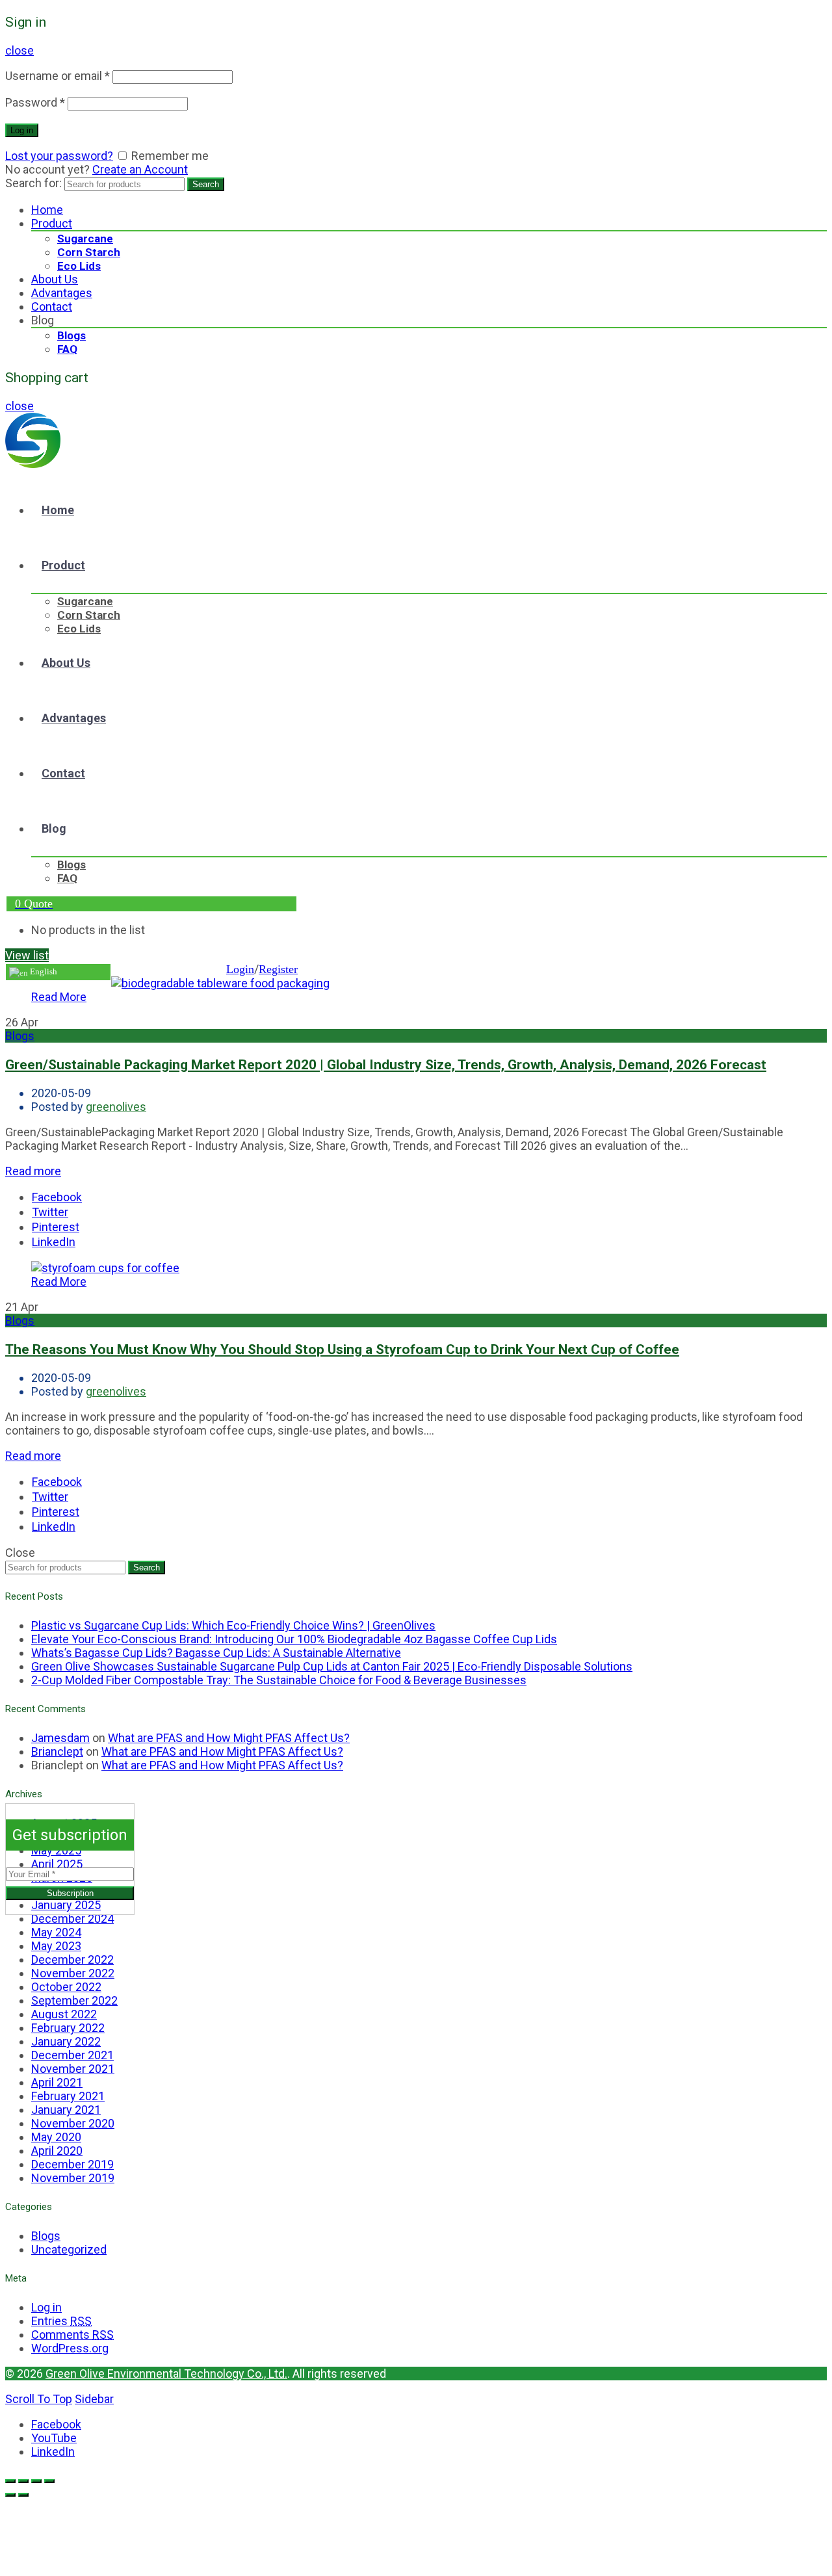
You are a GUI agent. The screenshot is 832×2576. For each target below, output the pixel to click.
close (19, 50)
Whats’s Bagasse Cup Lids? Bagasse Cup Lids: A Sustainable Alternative (216, 1653)
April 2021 (57, 2082)
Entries (61, 2321)
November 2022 (73, 1973)
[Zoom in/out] (49, 2481)
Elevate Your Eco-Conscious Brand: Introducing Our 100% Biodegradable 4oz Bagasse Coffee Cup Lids (294, 1639)
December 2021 (72, 2055)
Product (52, 223)
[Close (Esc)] (10, 2481)
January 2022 (66, 2041)
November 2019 (73, 2178)
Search (206, 184)
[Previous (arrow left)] (10, 2495)
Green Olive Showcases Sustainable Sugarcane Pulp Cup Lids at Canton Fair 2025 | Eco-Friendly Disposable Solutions (332, 1666)
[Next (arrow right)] (23, 2495)
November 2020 (73, 2123)
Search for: (33, 183)
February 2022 (68, 2028)
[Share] (23, 2481)
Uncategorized (69, 2249)
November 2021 (73, 2069)
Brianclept (57, 1751)
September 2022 (74, 2000)
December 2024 (72, 1919)
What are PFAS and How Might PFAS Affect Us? (229, 1738)
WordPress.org (70, 2348)
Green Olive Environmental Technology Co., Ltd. (166, 2374)
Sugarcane (85, 239)
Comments (72, 2335)
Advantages (62, 293)
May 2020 (56, 2137)
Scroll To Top (39, 2399)
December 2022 (72, 1959)
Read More (59, 997)
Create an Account (140, 169)
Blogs (71, 335)
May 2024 (56, 1932)
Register (278, 969)
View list (27, 955)
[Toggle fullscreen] (36, 2481)
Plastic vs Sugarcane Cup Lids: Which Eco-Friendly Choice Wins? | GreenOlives (233, 1625)
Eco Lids (79, 266)
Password (35, 102)
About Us (55, 279)
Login (240, 969)
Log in (22, 130)
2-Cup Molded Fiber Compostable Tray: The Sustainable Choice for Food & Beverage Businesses (279, 1680)
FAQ (67, 349)
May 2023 (56, 1946)
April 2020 (57, 2151)
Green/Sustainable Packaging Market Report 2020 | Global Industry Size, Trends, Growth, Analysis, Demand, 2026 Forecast (386, 1064)
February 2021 (68, 2096)
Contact (52, 306)
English (43, 971)
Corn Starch (89, 252)
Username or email (58, 76)
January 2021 (66, 2110)
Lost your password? (59, 156)
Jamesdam (60, 1738)
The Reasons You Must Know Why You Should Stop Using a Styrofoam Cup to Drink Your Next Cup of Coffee (342, 1349)
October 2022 (66, 1987)
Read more (33, 1171)
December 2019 (72, 2164)
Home (47, 210)
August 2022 (64, 2014)
